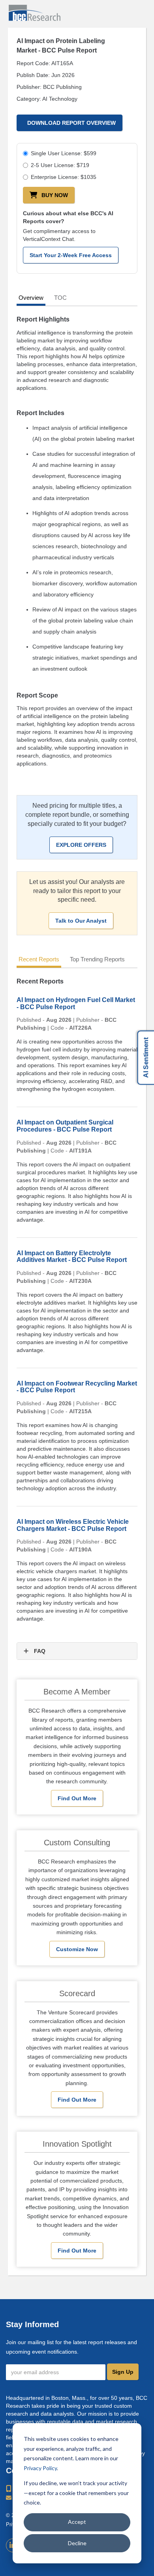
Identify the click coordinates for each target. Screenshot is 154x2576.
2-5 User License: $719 (60, 165)
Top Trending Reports (97, 959)
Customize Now (77, 1949)
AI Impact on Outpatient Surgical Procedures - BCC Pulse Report (65, 1126)
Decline (77, 2543)
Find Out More (77, 1798)
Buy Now (55, 195)
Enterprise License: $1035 (64, 177)
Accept (77, 2522)
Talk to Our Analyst (81, 921)
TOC (60, 298)
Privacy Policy (40, 2468)
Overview (31, 298)
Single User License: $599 (64, 153)
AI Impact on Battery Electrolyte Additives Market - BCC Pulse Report (72, 1257)
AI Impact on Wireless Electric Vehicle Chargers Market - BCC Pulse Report (73, 1525)
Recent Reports (39, 959)
